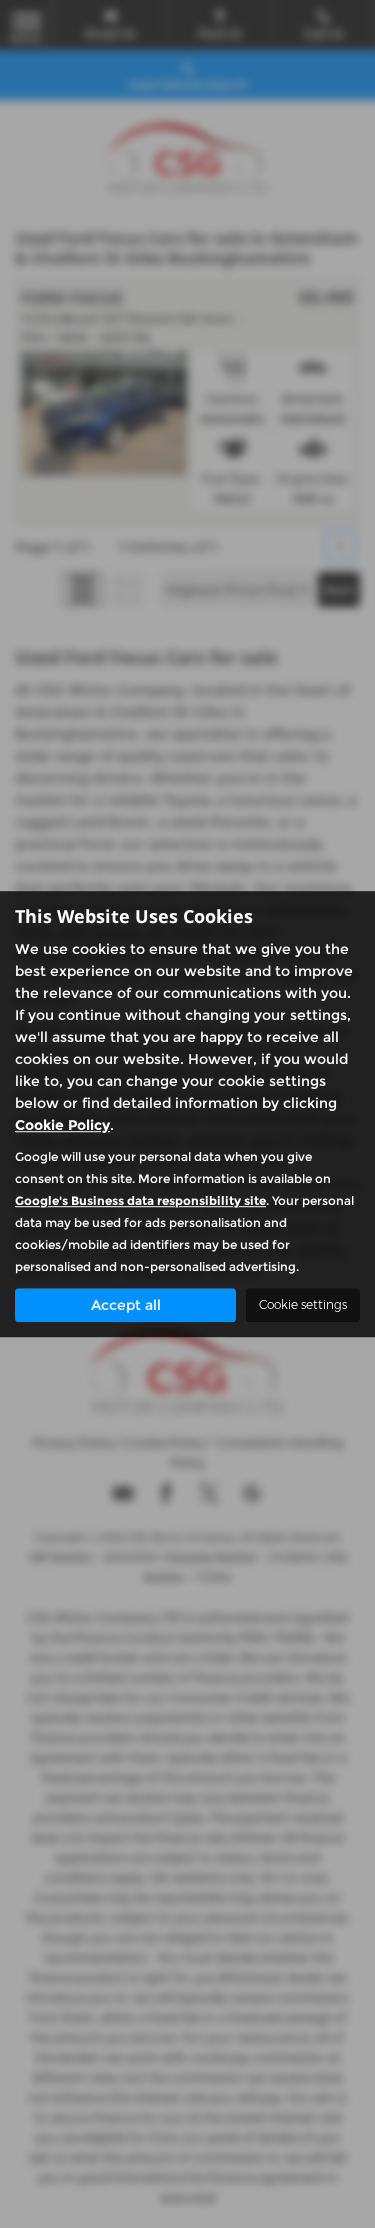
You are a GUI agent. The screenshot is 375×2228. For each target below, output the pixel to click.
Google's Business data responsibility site (140, 1200)
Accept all (126, 1305)
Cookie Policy (62, 1125)
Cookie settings (303, 1304)
